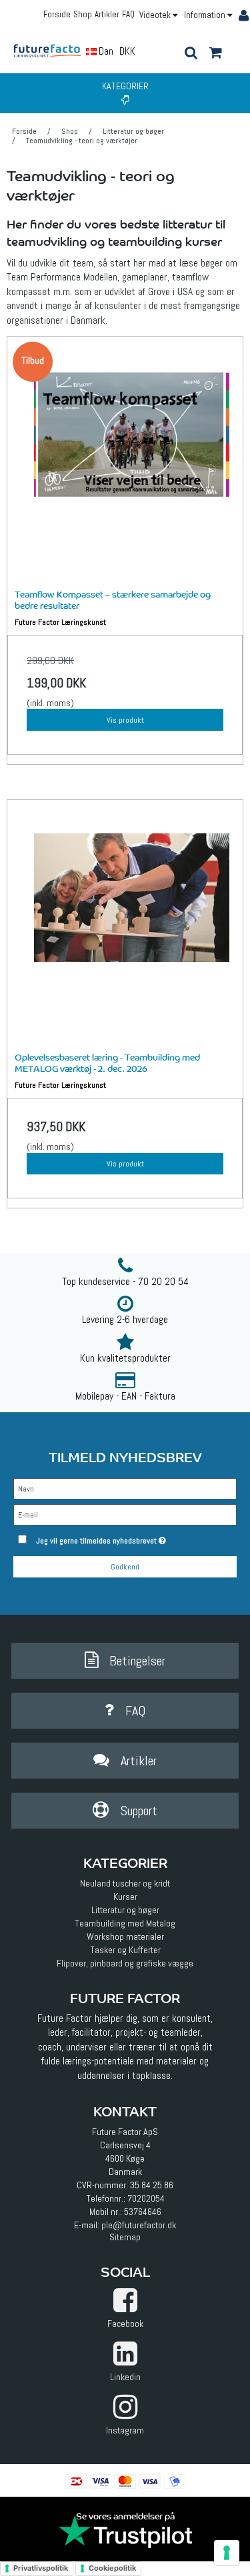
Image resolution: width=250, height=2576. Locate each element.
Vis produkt (125, 720)
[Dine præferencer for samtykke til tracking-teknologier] (227, 2553)
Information (206, 15)
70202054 (146, 2198)
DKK (127, 51)
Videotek (156, 15)
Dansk (110, 51)
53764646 (143, 2212)
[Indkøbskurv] (215, 54)
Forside (57, 14)
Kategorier (125, 86)
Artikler (107, 14)
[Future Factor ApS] (52, 50)
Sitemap (125, 2237)
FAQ (128, 14)
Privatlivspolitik (41, 2568)
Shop (83, 14)
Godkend (125, 1567)
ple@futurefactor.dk (139, 2225)
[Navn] (125, 1488)
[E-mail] (125, 1514)
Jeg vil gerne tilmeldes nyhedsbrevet (121, 1538)
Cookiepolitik (112, 2568)
